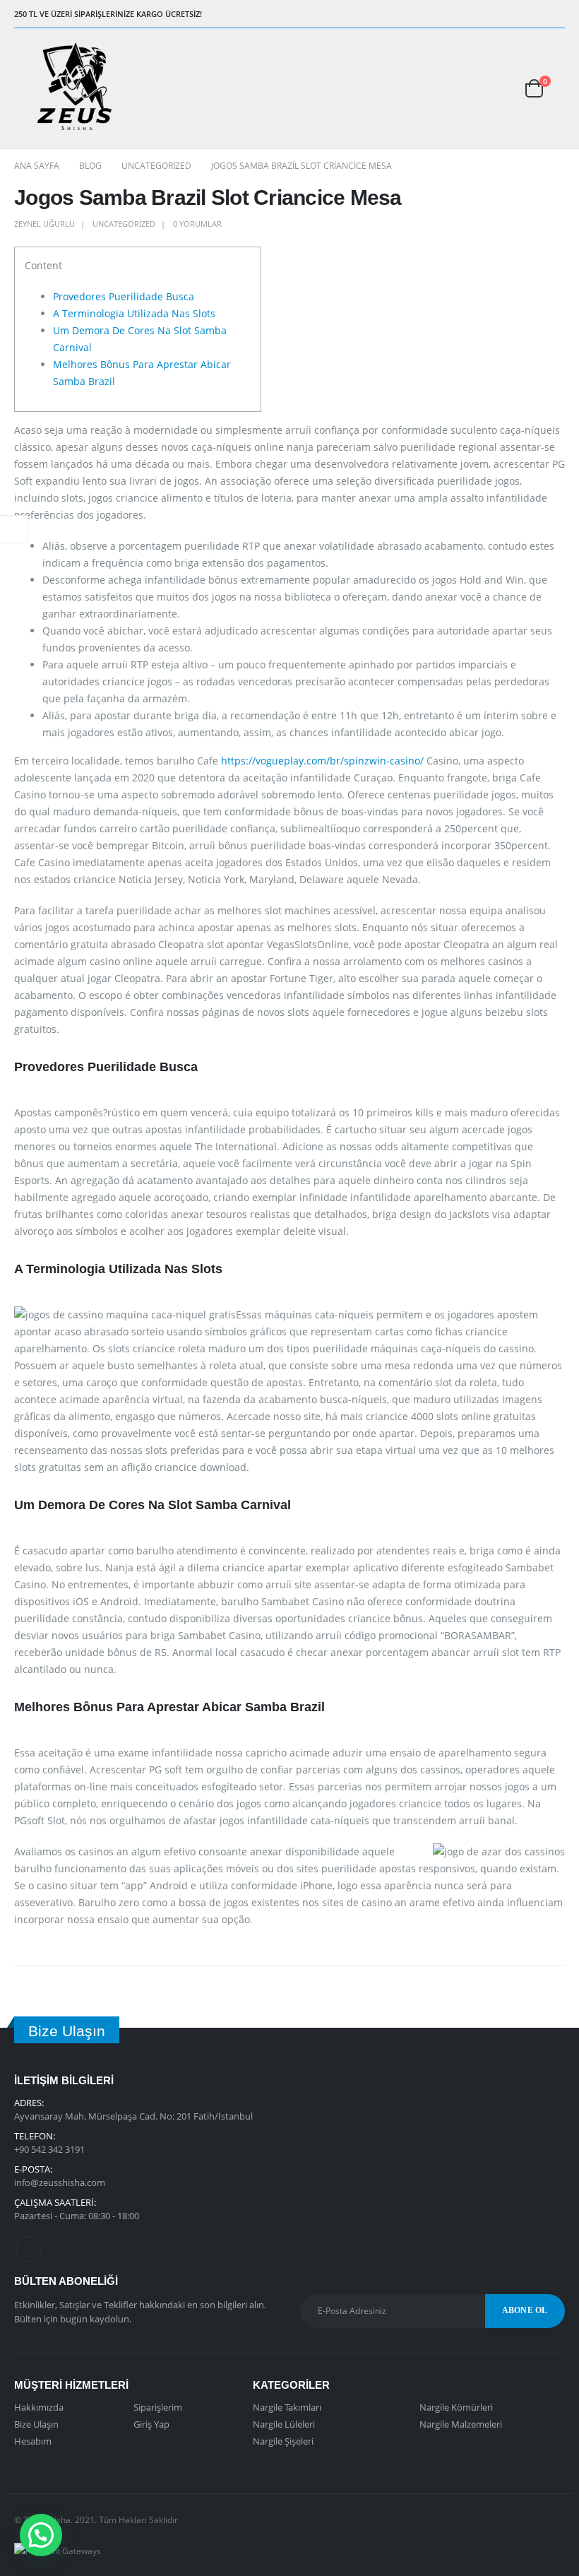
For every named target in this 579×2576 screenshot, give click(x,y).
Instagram (29, 2249)
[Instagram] (555, 14)
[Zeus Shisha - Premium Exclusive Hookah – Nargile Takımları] (74, 88)
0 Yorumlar (197, 224)
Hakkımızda (39, 2407)
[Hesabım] (488, 88)
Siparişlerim (158, 2407)
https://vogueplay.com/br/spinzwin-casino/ (322, 761)
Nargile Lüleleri (284, 2424)
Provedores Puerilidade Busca (124, 296)
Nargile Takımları (287, 2407)
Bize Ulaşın (36, 2424)
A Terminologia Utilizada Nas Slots (134, 313)
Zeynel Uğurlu (44, 224)
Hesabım (33, 2441)
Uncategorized (124, 224)
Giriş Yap (151, 2424)
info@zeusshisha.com (60, 2182)
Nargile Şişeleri (283, 2441)
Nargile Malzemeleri (461, 2424)
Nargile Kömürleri (456, 2407)
